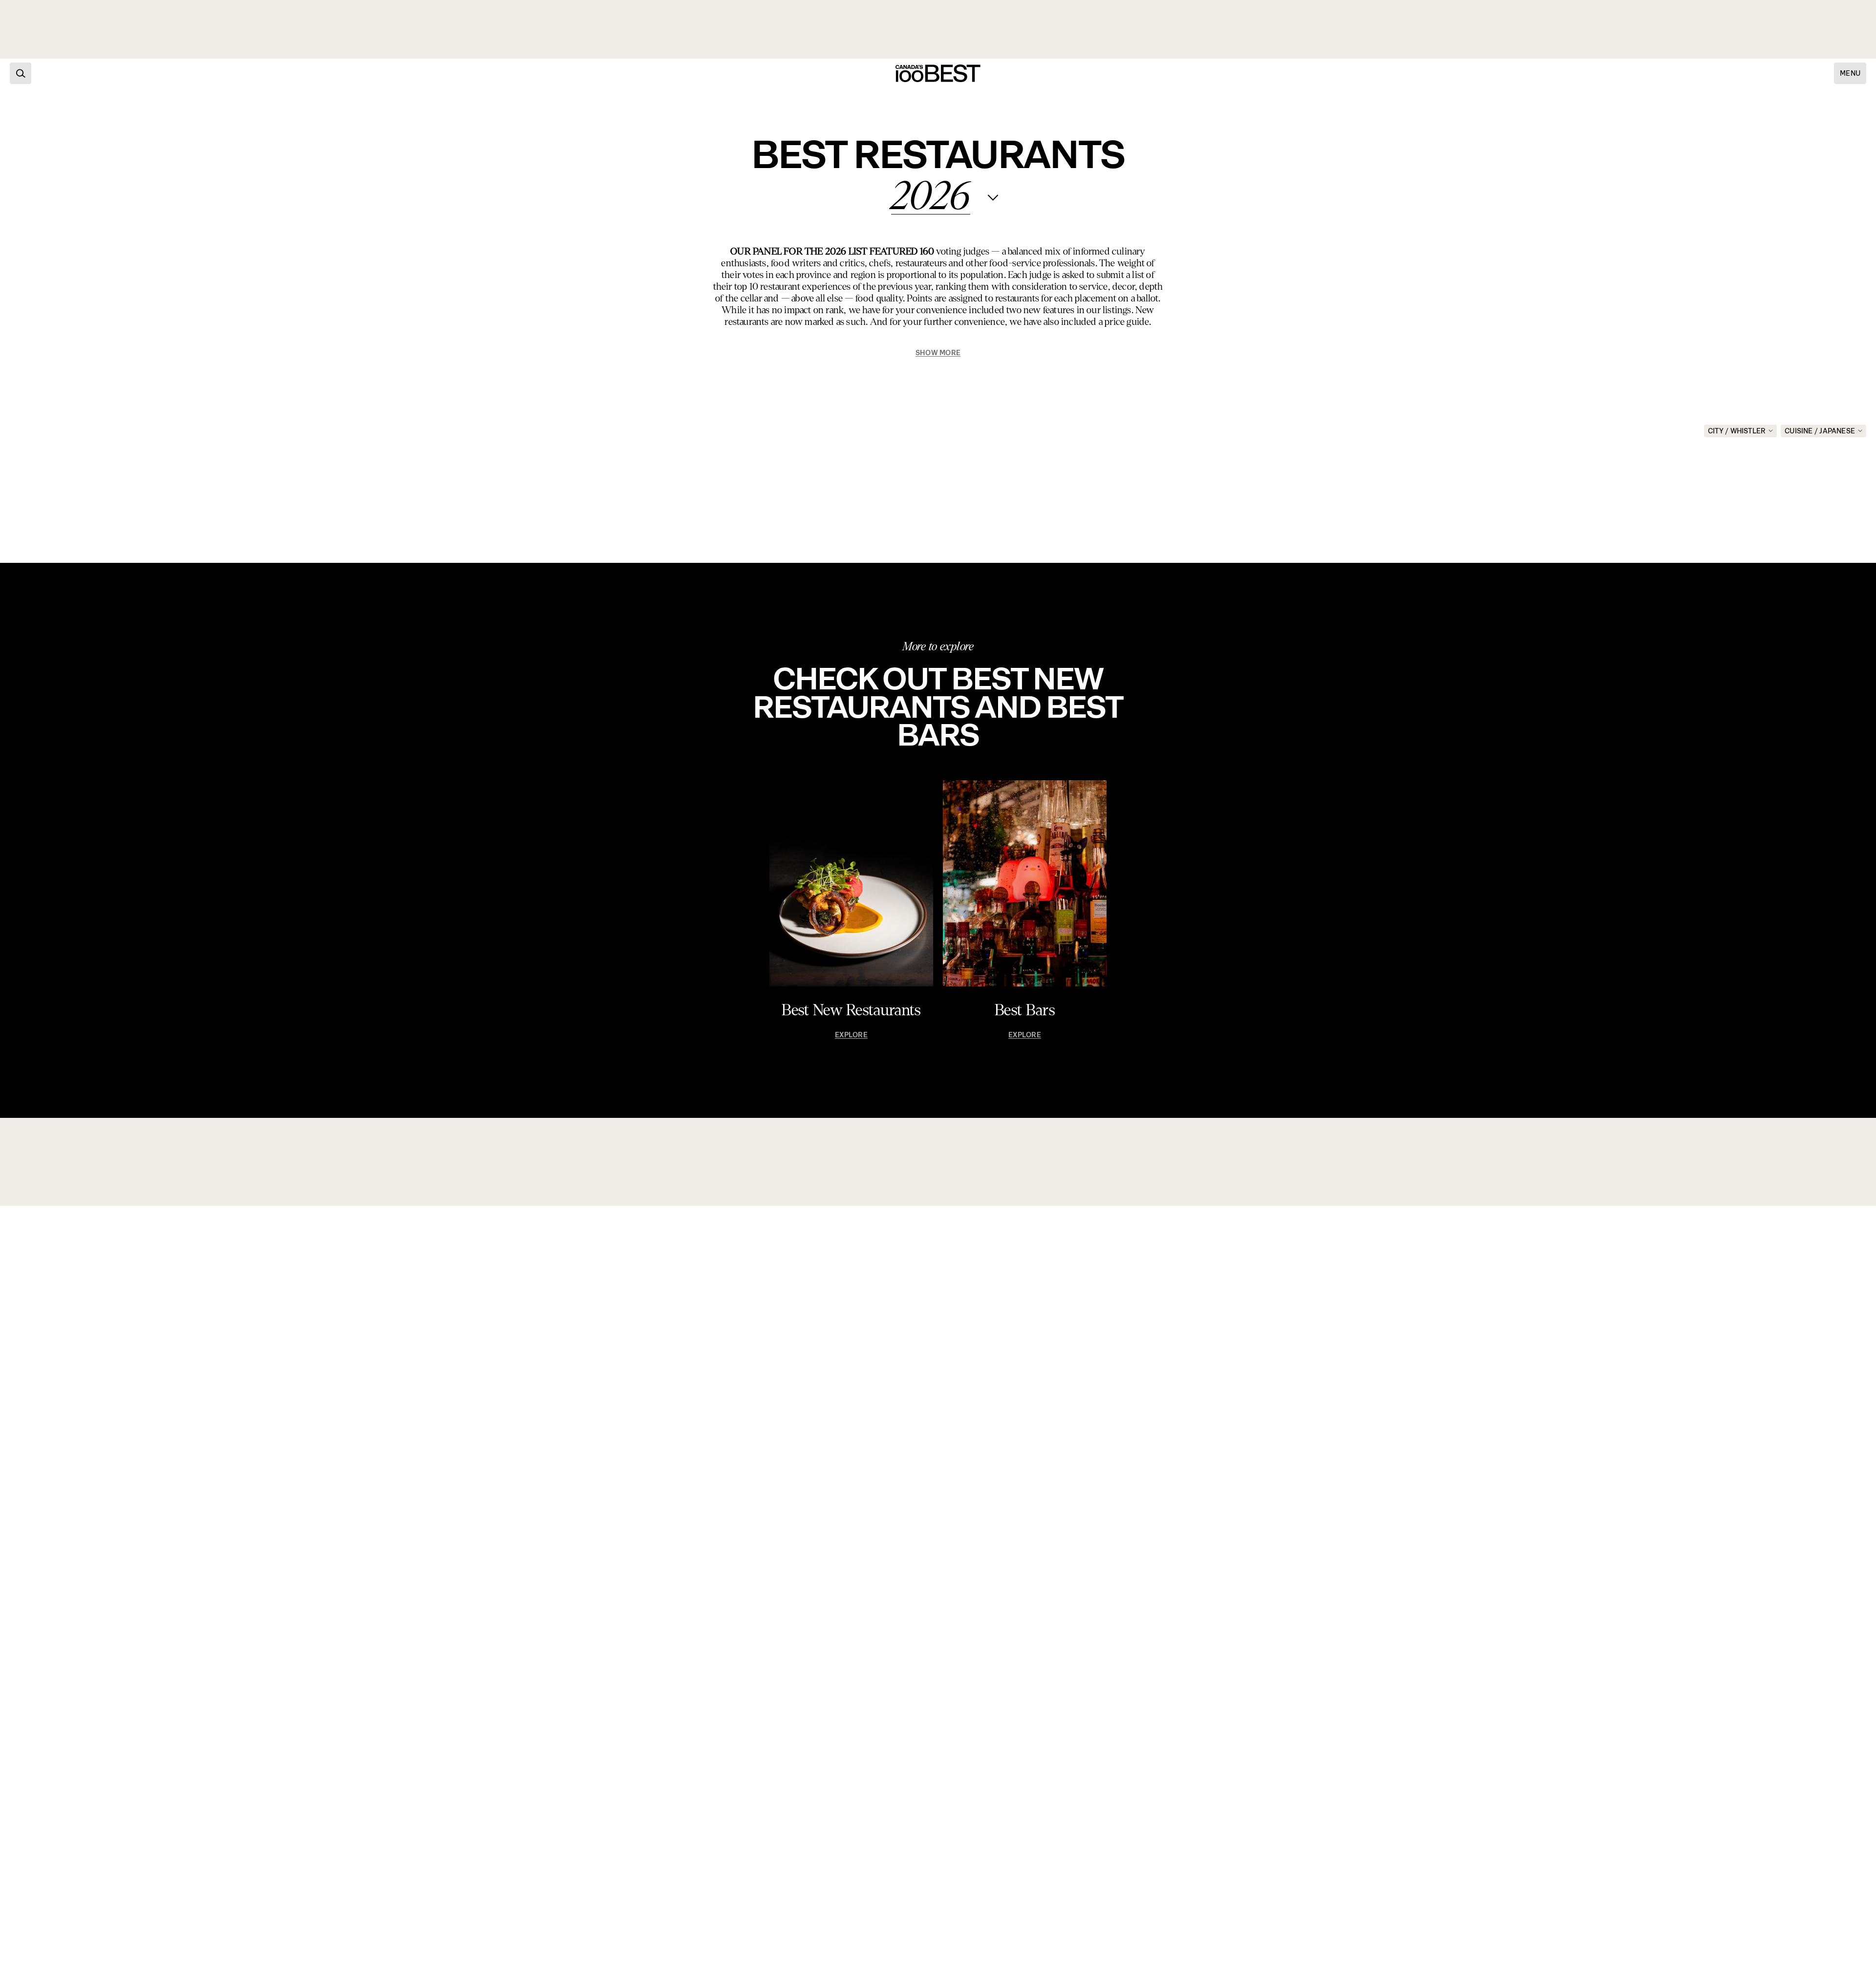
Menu (1850, 73)
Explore (851, 1035)
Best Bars (1025, 1010)
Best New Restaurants (851, 1010)
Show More (938, 353)
